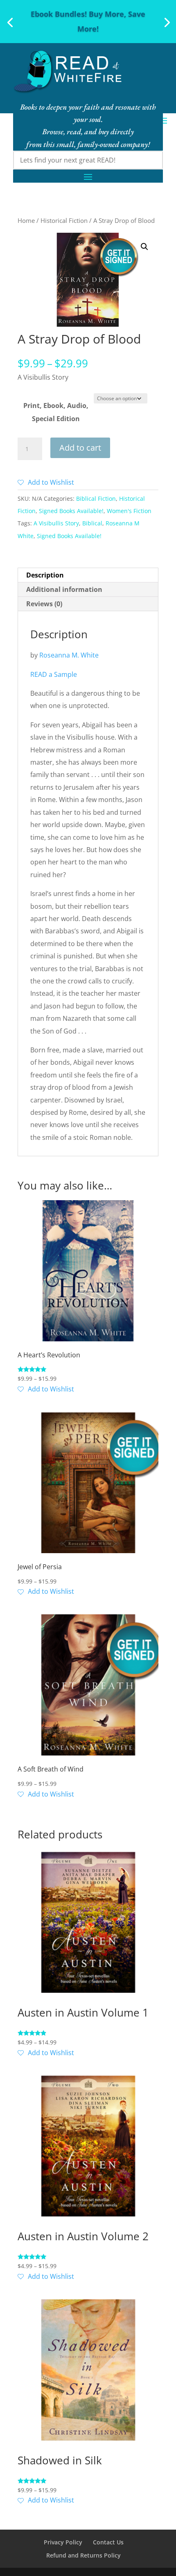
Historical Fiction (64, 220)
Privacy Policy (63, 2542)
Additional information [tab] (64, 589)
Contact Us (108, 2542)
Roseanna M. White (69, 655)
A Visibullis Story (56, 523)
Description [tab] (45, 575)
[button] (144, 247)
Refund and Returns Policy (83, 2555)
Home (26, 220)
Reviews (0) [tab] (44, 604)
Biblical (92, 523)
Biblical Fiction (96, 498)
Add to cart (80, 448)
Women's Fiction (129, 511)
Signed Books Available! (71, 511)
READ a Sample (54, 674)
